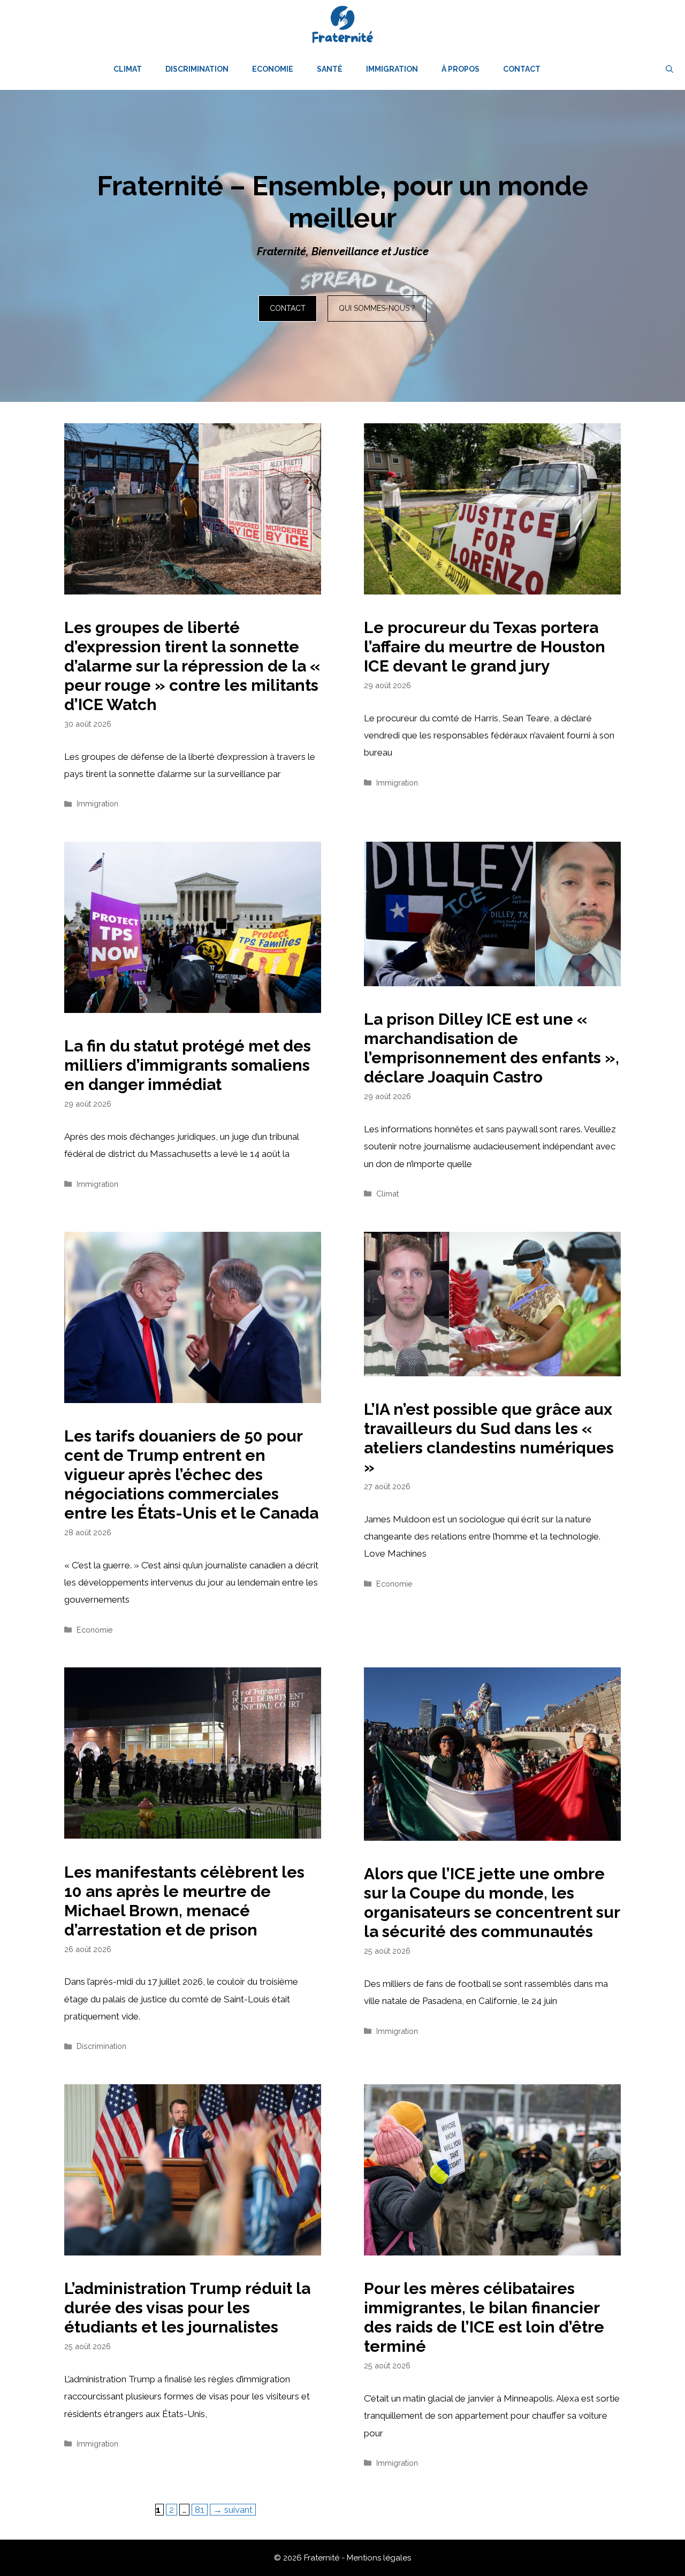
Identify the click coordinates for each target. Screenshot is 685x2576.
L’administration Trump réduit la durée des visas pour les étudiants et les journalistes (187, 2308)
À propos (461, 69)
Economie (273, 69)
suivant (233, 2510)
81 (201, 2509)
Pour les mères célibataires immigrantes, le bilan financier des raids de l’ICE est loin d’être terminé (484, 2317)
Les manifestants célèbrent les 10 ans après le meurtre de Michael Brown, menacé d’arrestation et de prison (184, 1901)
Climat (128, 69)
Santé (330, 69)
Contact (522, 69)
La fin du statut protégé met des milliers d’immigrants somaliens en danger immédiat (188, 1065)
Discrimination (197, 69)
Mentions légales (379, 2558)
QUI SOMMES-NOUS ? (377, 308)
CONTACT (288, 308)
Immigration (392, 69)
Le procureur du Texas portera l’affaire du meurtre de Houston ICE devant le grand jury (485, 647)
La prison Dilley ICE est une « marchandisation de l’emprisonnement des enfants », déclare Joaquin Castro (492, 1048)
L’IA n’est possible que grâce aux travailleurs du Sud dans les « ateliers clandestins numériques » (489, 1438)
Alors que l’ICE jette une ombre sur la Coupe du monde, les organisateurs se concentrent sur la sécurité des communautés (492, 1903)
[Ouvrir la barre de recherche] (669, 69)
